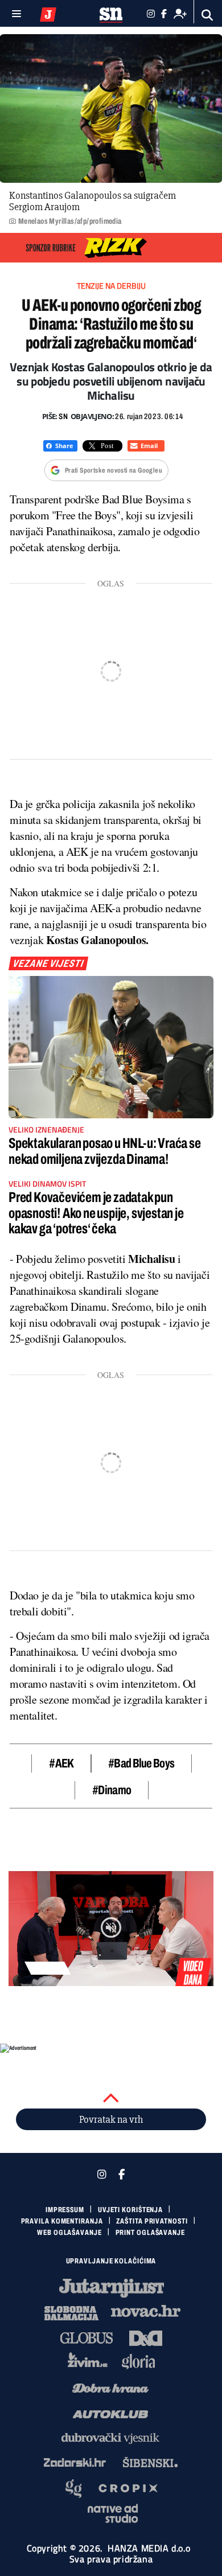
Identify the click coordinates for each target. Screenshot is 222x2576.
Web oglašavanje (69, 2233)
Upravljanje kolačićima (111, 2261)
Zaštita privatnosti (152, 2221)
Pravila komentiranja (62, 2221)
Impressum (65, 2210)
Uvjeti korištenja (130, 2210)
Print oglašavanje (150, 2233)
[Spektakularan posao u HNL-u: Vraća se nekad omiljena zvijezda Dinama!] (111, 1047)
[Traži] (207, 15)
